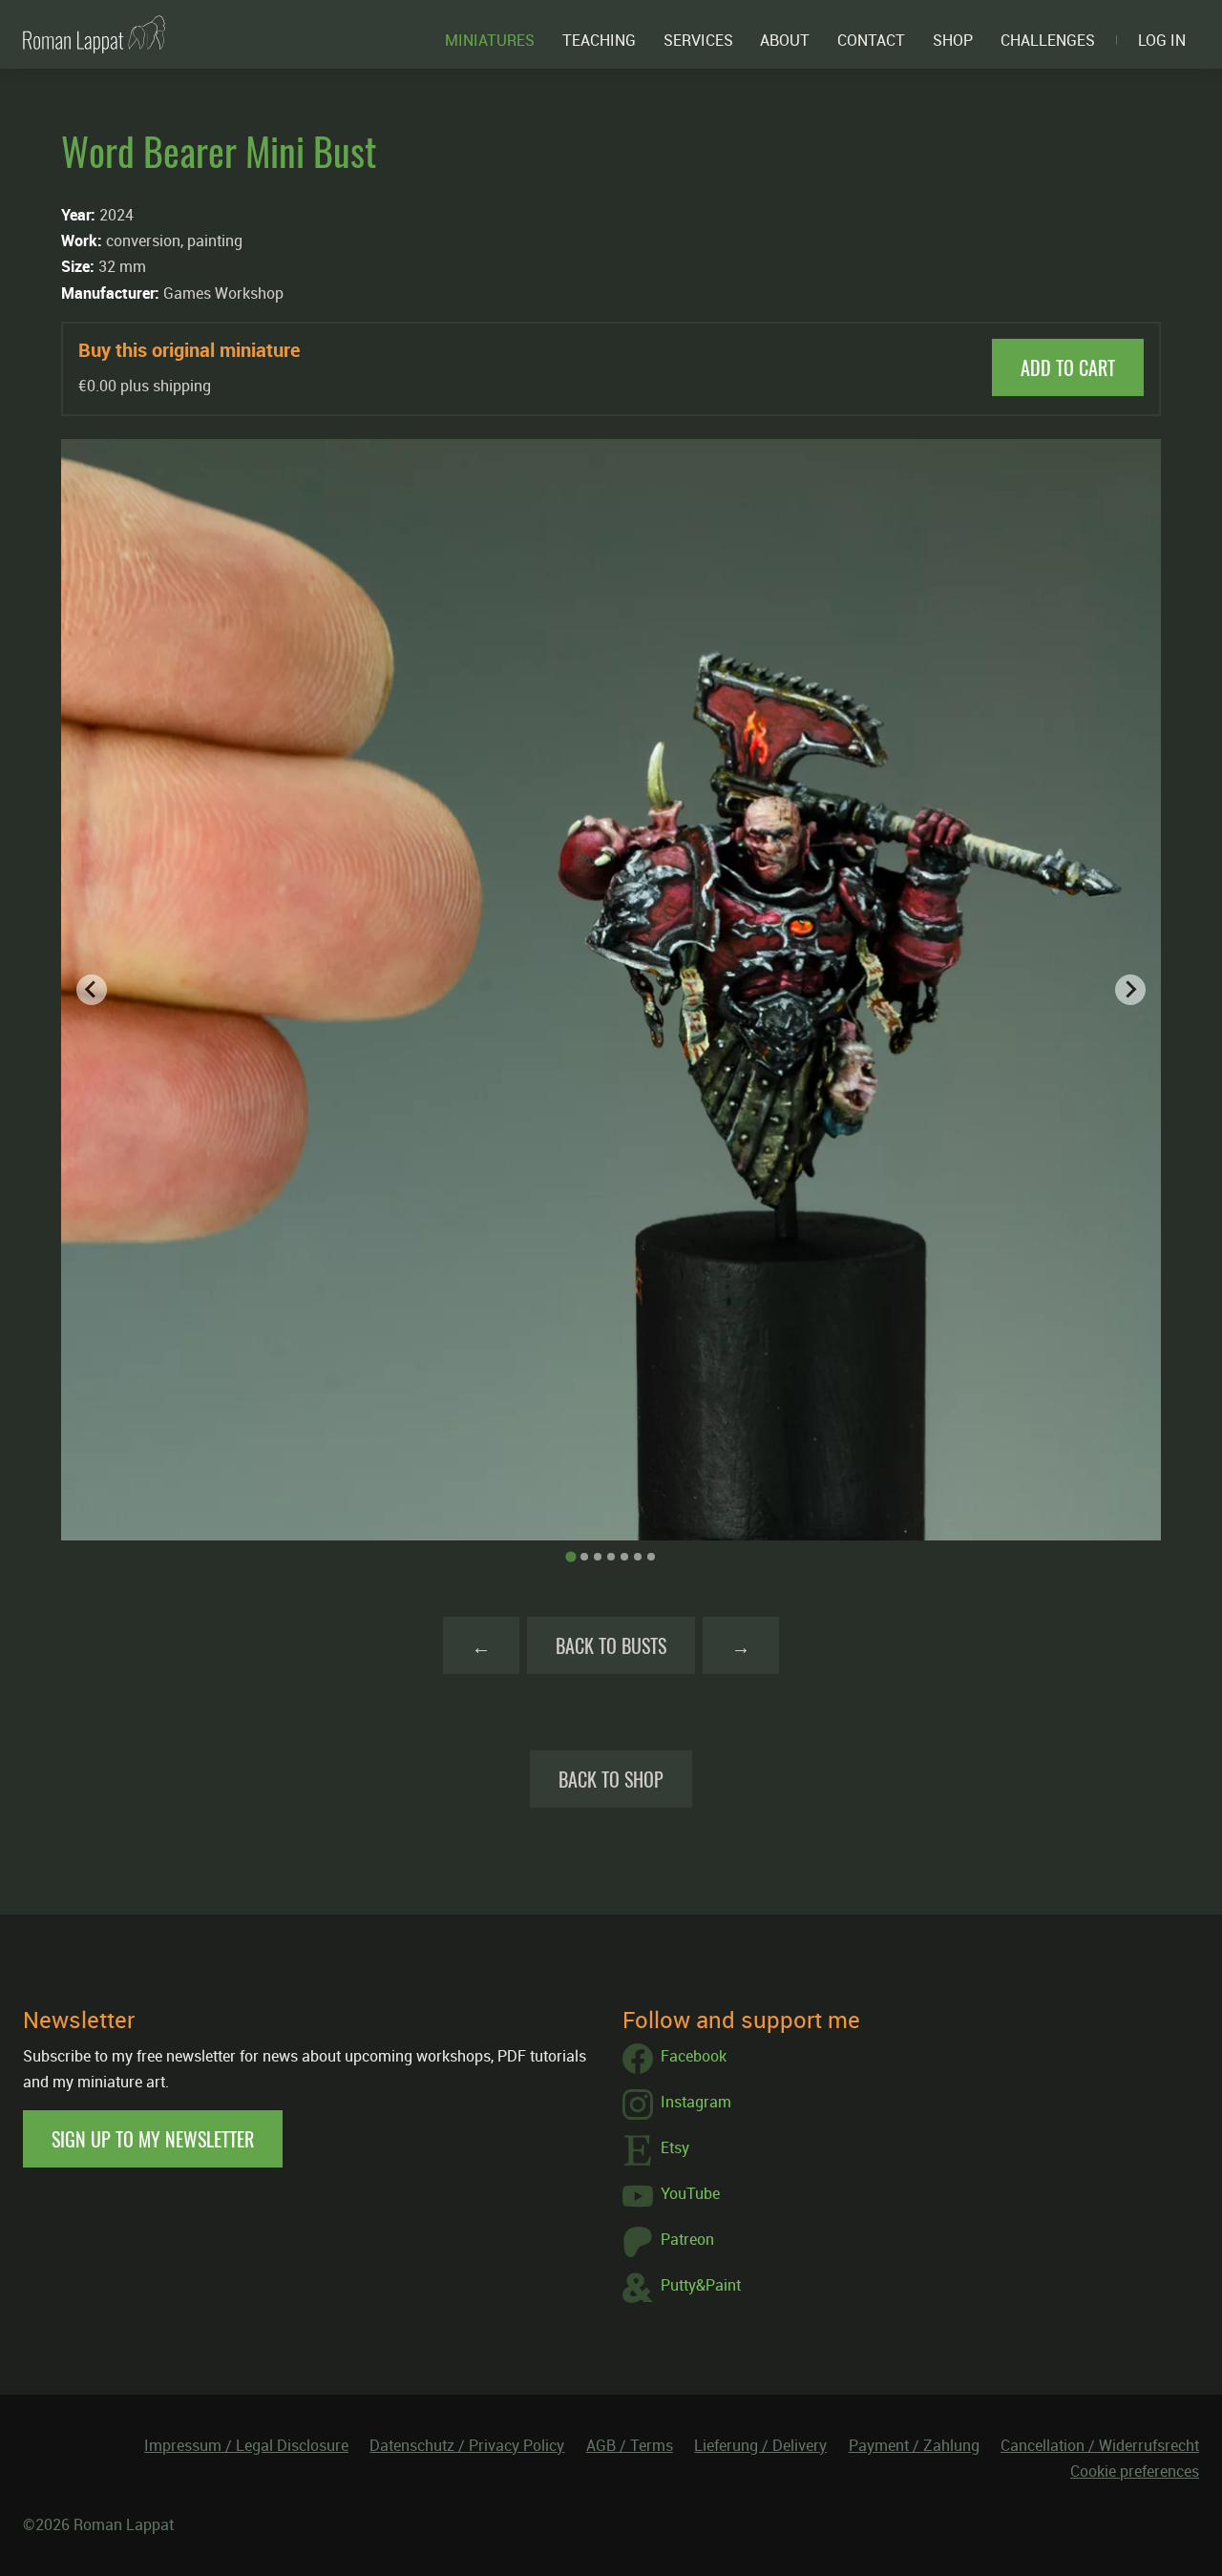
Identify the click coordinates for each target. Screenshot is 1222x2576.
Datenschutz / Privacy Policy (467, 2445)
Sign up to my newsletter (153, 2139)
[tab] (570, 1556)
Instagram (696, 2102)
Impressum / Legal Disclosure (246, 2445)
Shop (953, 40)
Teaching (599, 40)
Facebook (694, 2056)
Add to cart (1068, 367)
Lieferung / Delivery (760, 2445)
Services (698, 40)
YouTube (690, 2193)
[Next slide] (1130, 990)
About (785, 40)
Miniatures (490, 40)
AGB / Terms (630, 2445)
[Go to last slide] (92, 990)
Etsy (675, 2147)
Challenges (1048, 40)
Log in (1162, 40)
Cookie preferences (1135, 2471)
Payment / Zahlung (914, 2445)
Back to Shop (611, 1779)
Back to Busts (611, 1645)
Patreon (687, 2239)
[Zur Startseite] (94, 34)
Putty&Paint (701, 2285)
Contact (871, 40)
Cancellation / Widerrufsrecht (1100, 2445)
